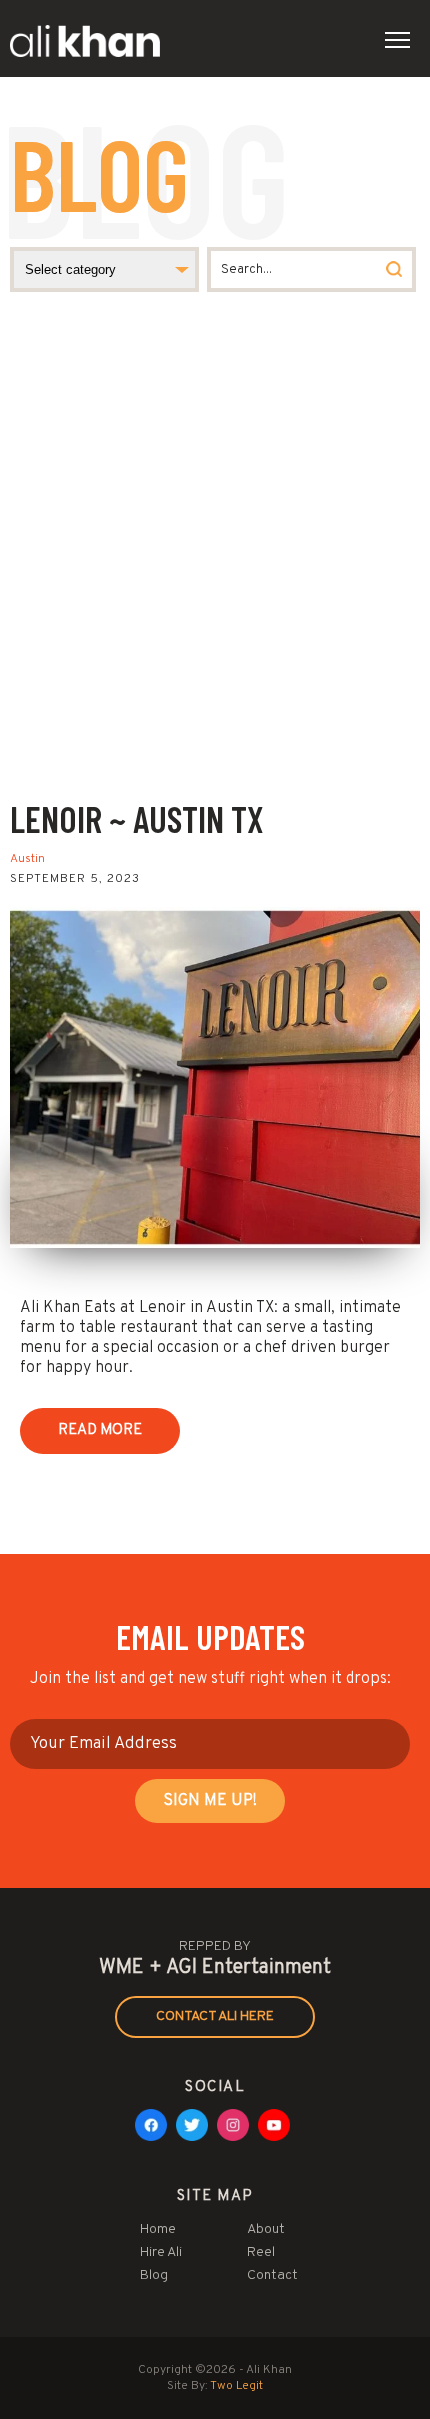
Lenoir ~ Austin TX (137, 818)
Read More (100, 1430)
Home (158, 2229)
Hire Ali (161, 2252)
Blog (154, 2275)
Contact (272, 2275)
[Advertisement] (215, 572)
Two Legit (236, 2386)
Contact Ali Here (215, 2016)
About (266, 2229)
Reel (261, 2252)
